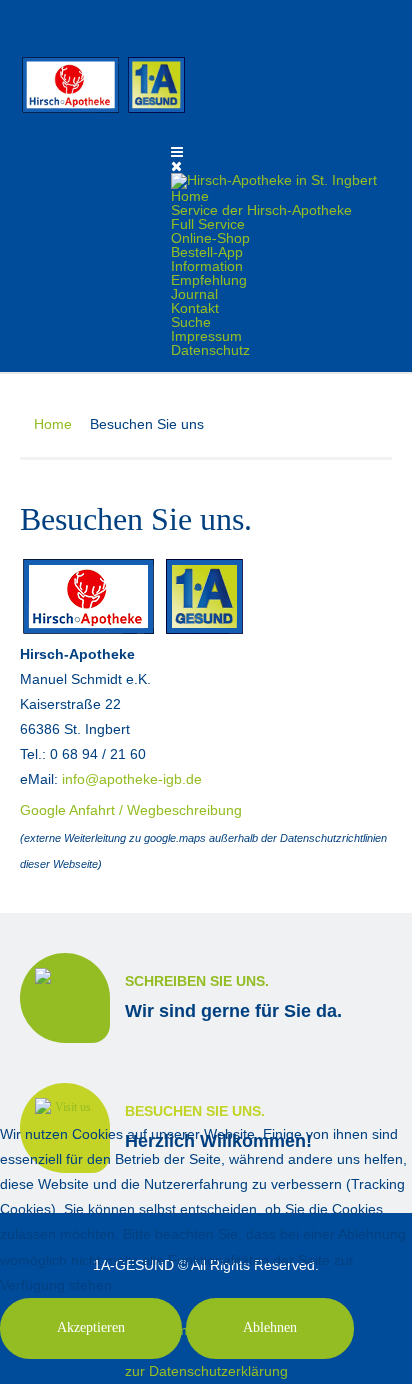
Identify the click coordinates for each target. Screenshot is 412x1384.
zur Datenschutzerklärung (206, 1371)
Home (190, 196)
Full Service (208, 224)
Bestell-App (207, 252)
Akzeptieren (91, 1327)
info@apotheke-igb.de (132, 779)
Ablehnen (270, 1327)
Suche (191, 322)
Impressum (206, 336)
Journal (194, 294)
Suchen (379, 19)
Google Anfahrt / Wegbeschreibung (131, 810)
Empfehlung (209, 280)
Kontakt (195, 308)
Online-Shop (210, 238)
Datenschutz (210, 350)
